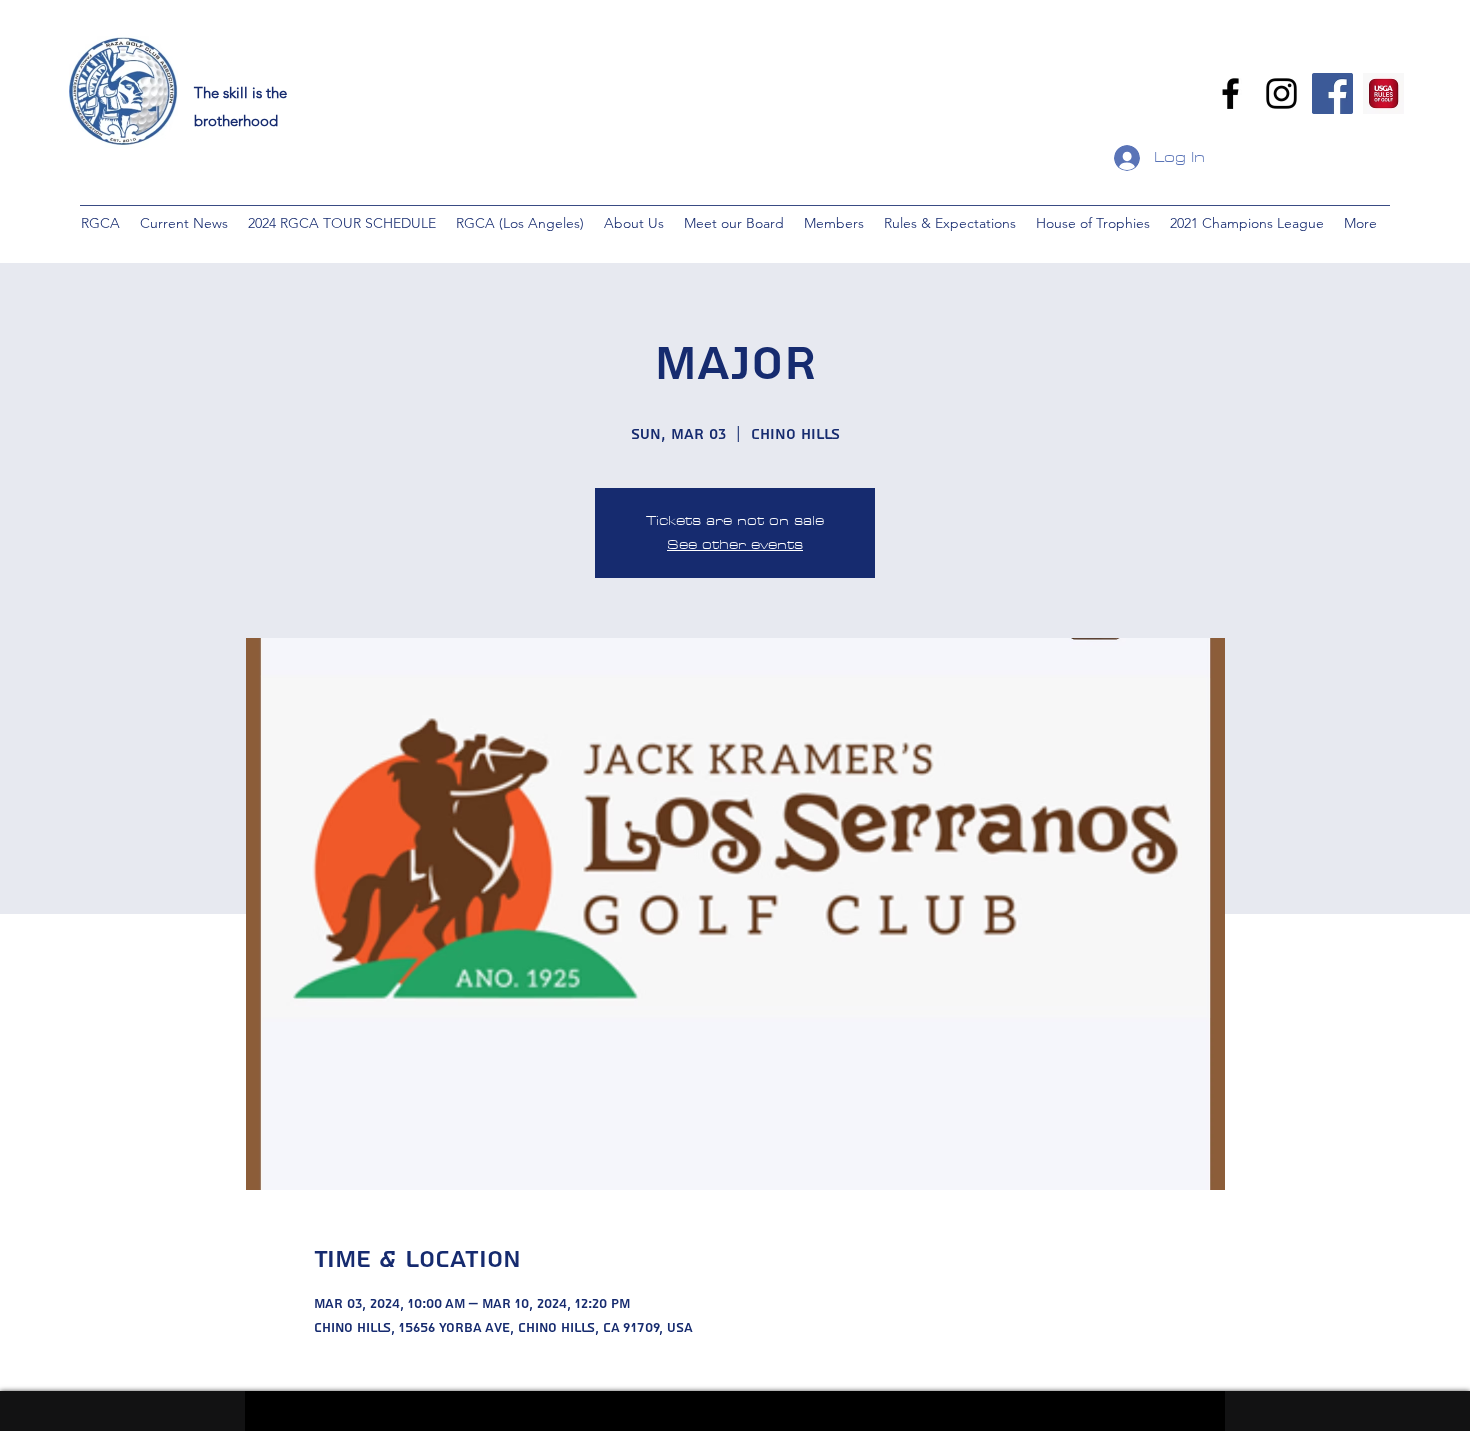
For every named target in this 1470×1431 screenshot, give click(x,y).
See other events (735, 544)
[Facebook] (1230, 93)
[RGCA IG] (1281, 93)
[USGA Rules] (1383, 93)
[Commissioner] (1332, 93)
